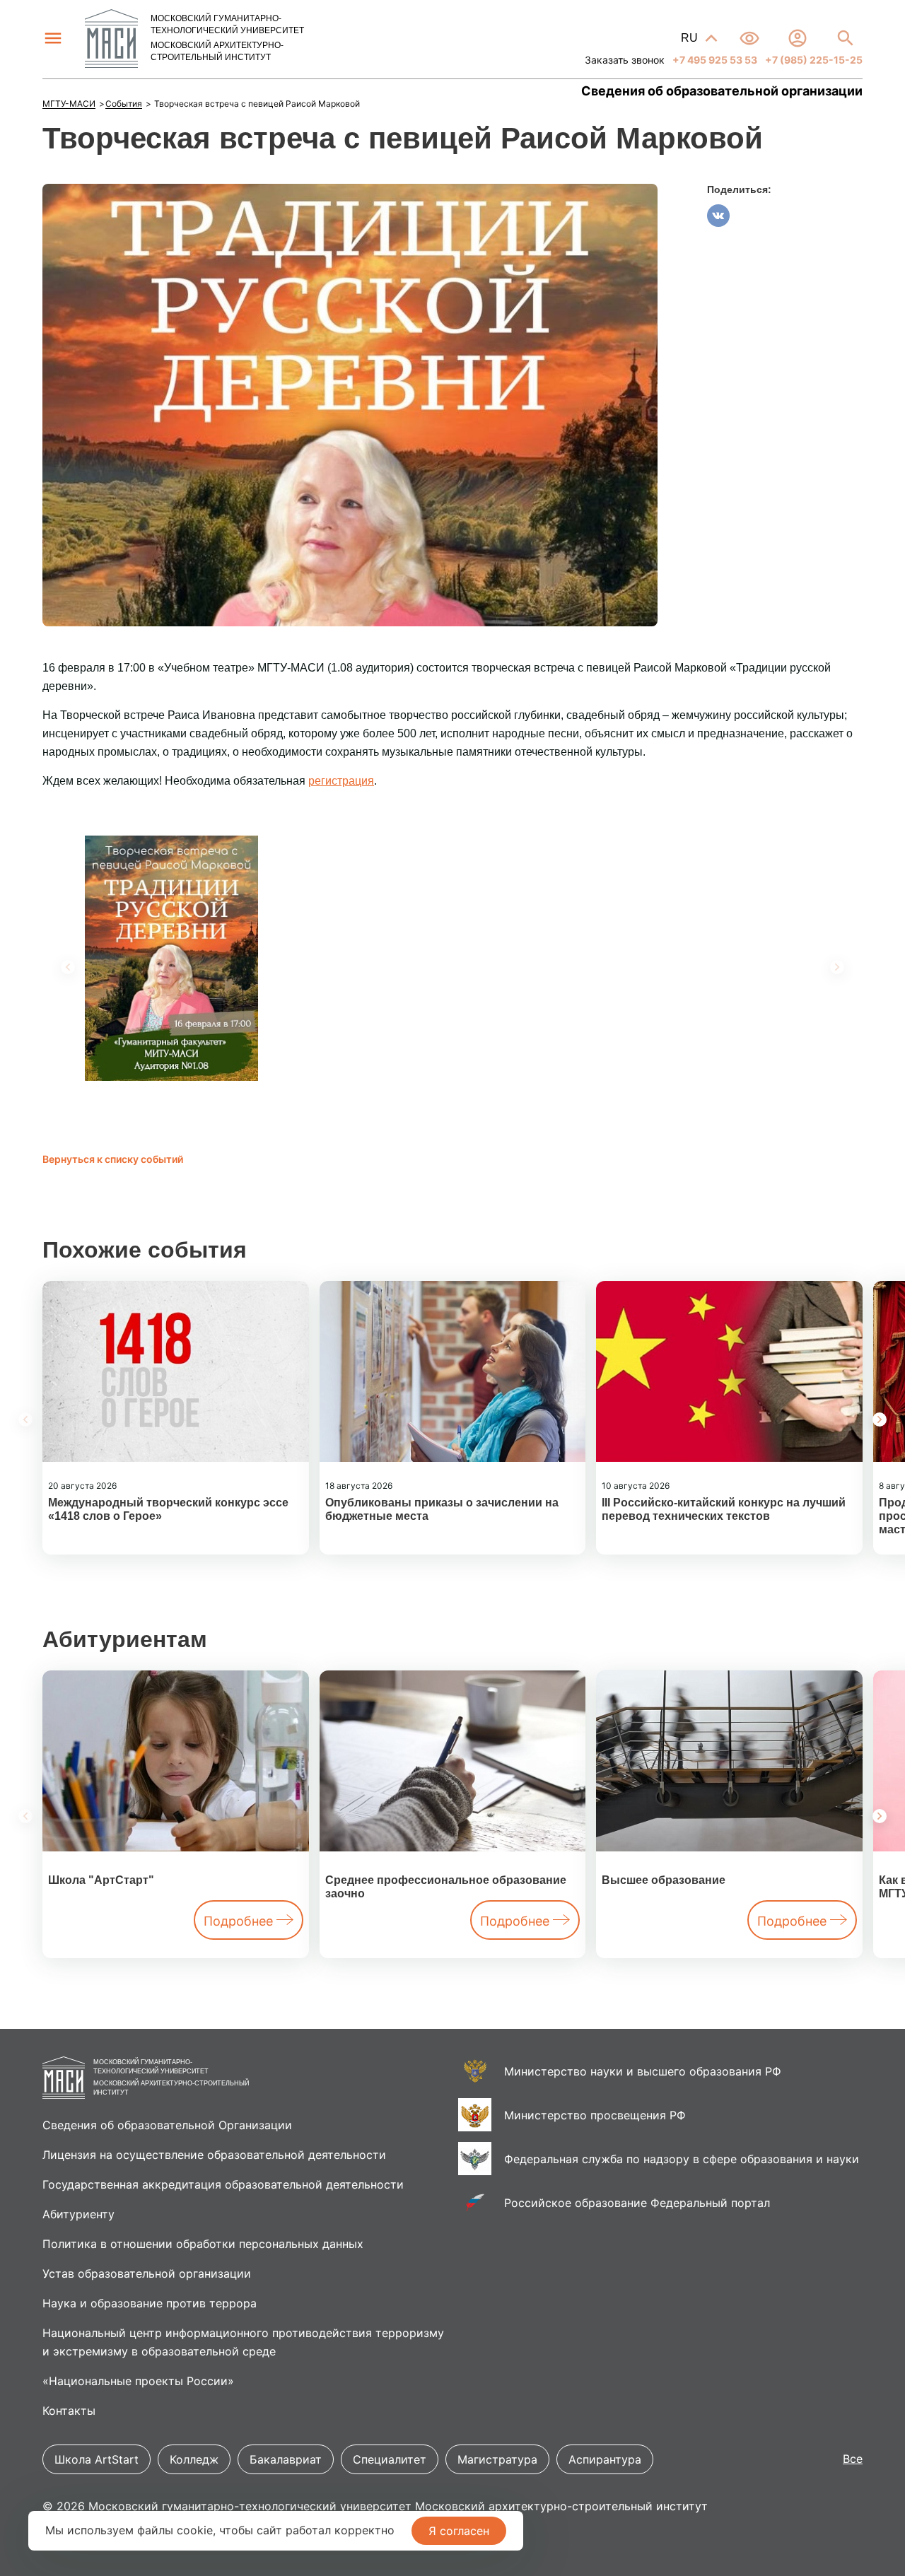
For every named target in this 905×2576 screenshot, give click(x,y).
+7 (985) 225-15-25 (813, 60)
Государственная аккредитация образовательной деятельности (223, 2184)
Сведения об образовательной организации (722, 91)
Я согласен (459, 2531)
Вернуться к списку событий (113, 1159)
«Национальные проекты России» (138, 2381)
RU (691, 38)
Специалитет (390, 2459)
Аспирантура (605, 2459)
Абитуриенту (78, 2214)
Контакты (69, 2411)
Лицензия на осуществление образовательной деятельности (214, 2155)
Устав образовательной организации (147, 2273)
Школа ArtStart (97, 2459)
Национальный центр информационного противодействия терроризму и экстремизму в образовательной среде (243, 2342)
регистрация (341, 781)
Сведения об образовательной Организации (167, 2125)
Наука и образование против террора (150, 2303)
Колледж (194, 2459)
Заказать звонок (625, 60)
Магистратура (497, 2459)
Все (853, 2459)
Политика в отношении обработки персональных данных (203, 2244)
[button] (880, 1419)
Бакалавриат (286, 2459)
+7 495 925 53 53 (714, 60)
